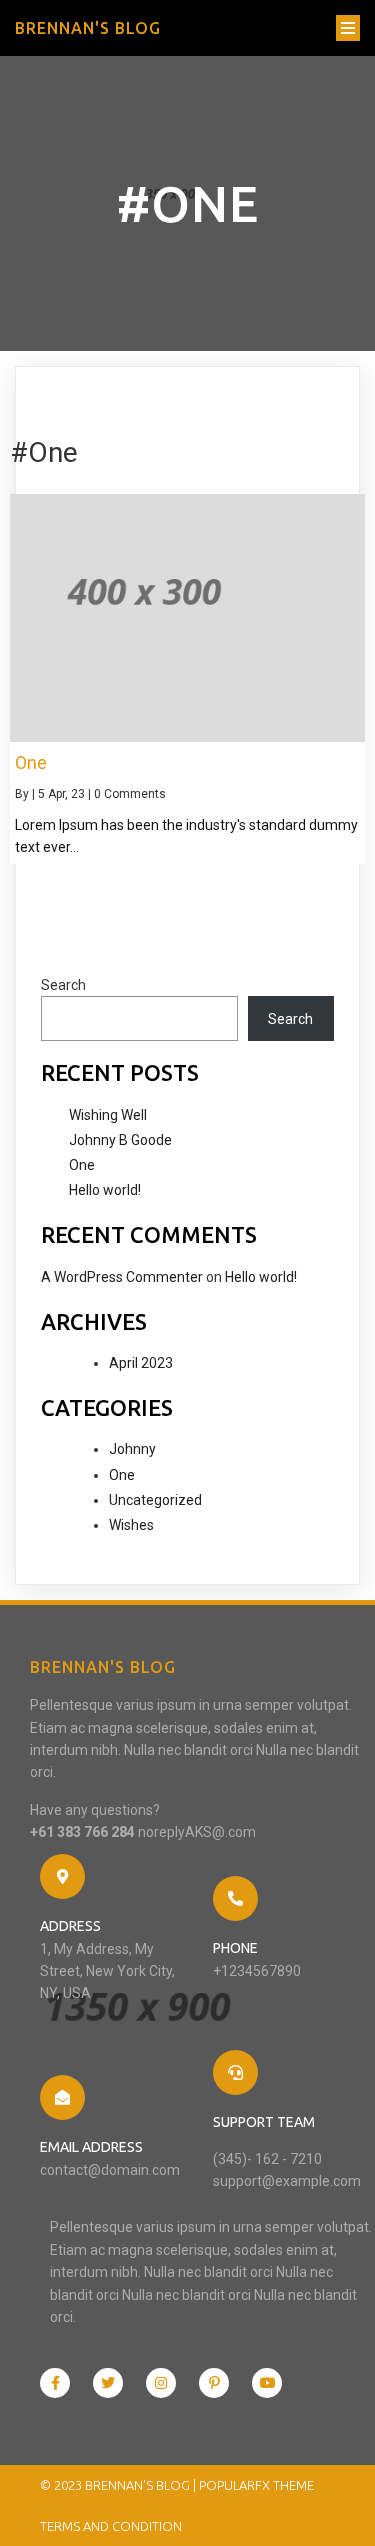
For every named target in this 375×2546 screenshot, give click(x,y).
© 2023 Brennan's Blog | (119, 2485)
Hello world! (105, 1190)
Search (63, 985)
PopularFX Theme (256, 2485)
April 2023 (141, 1363)
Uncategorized (155, 1500)
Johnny (132, 1449)
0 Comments (130, 794)
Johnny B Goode (120, 1140)
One (82, 1165)
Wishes (131, 1525)
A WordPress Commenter (122, 1277)
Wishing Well (108, 1115)
